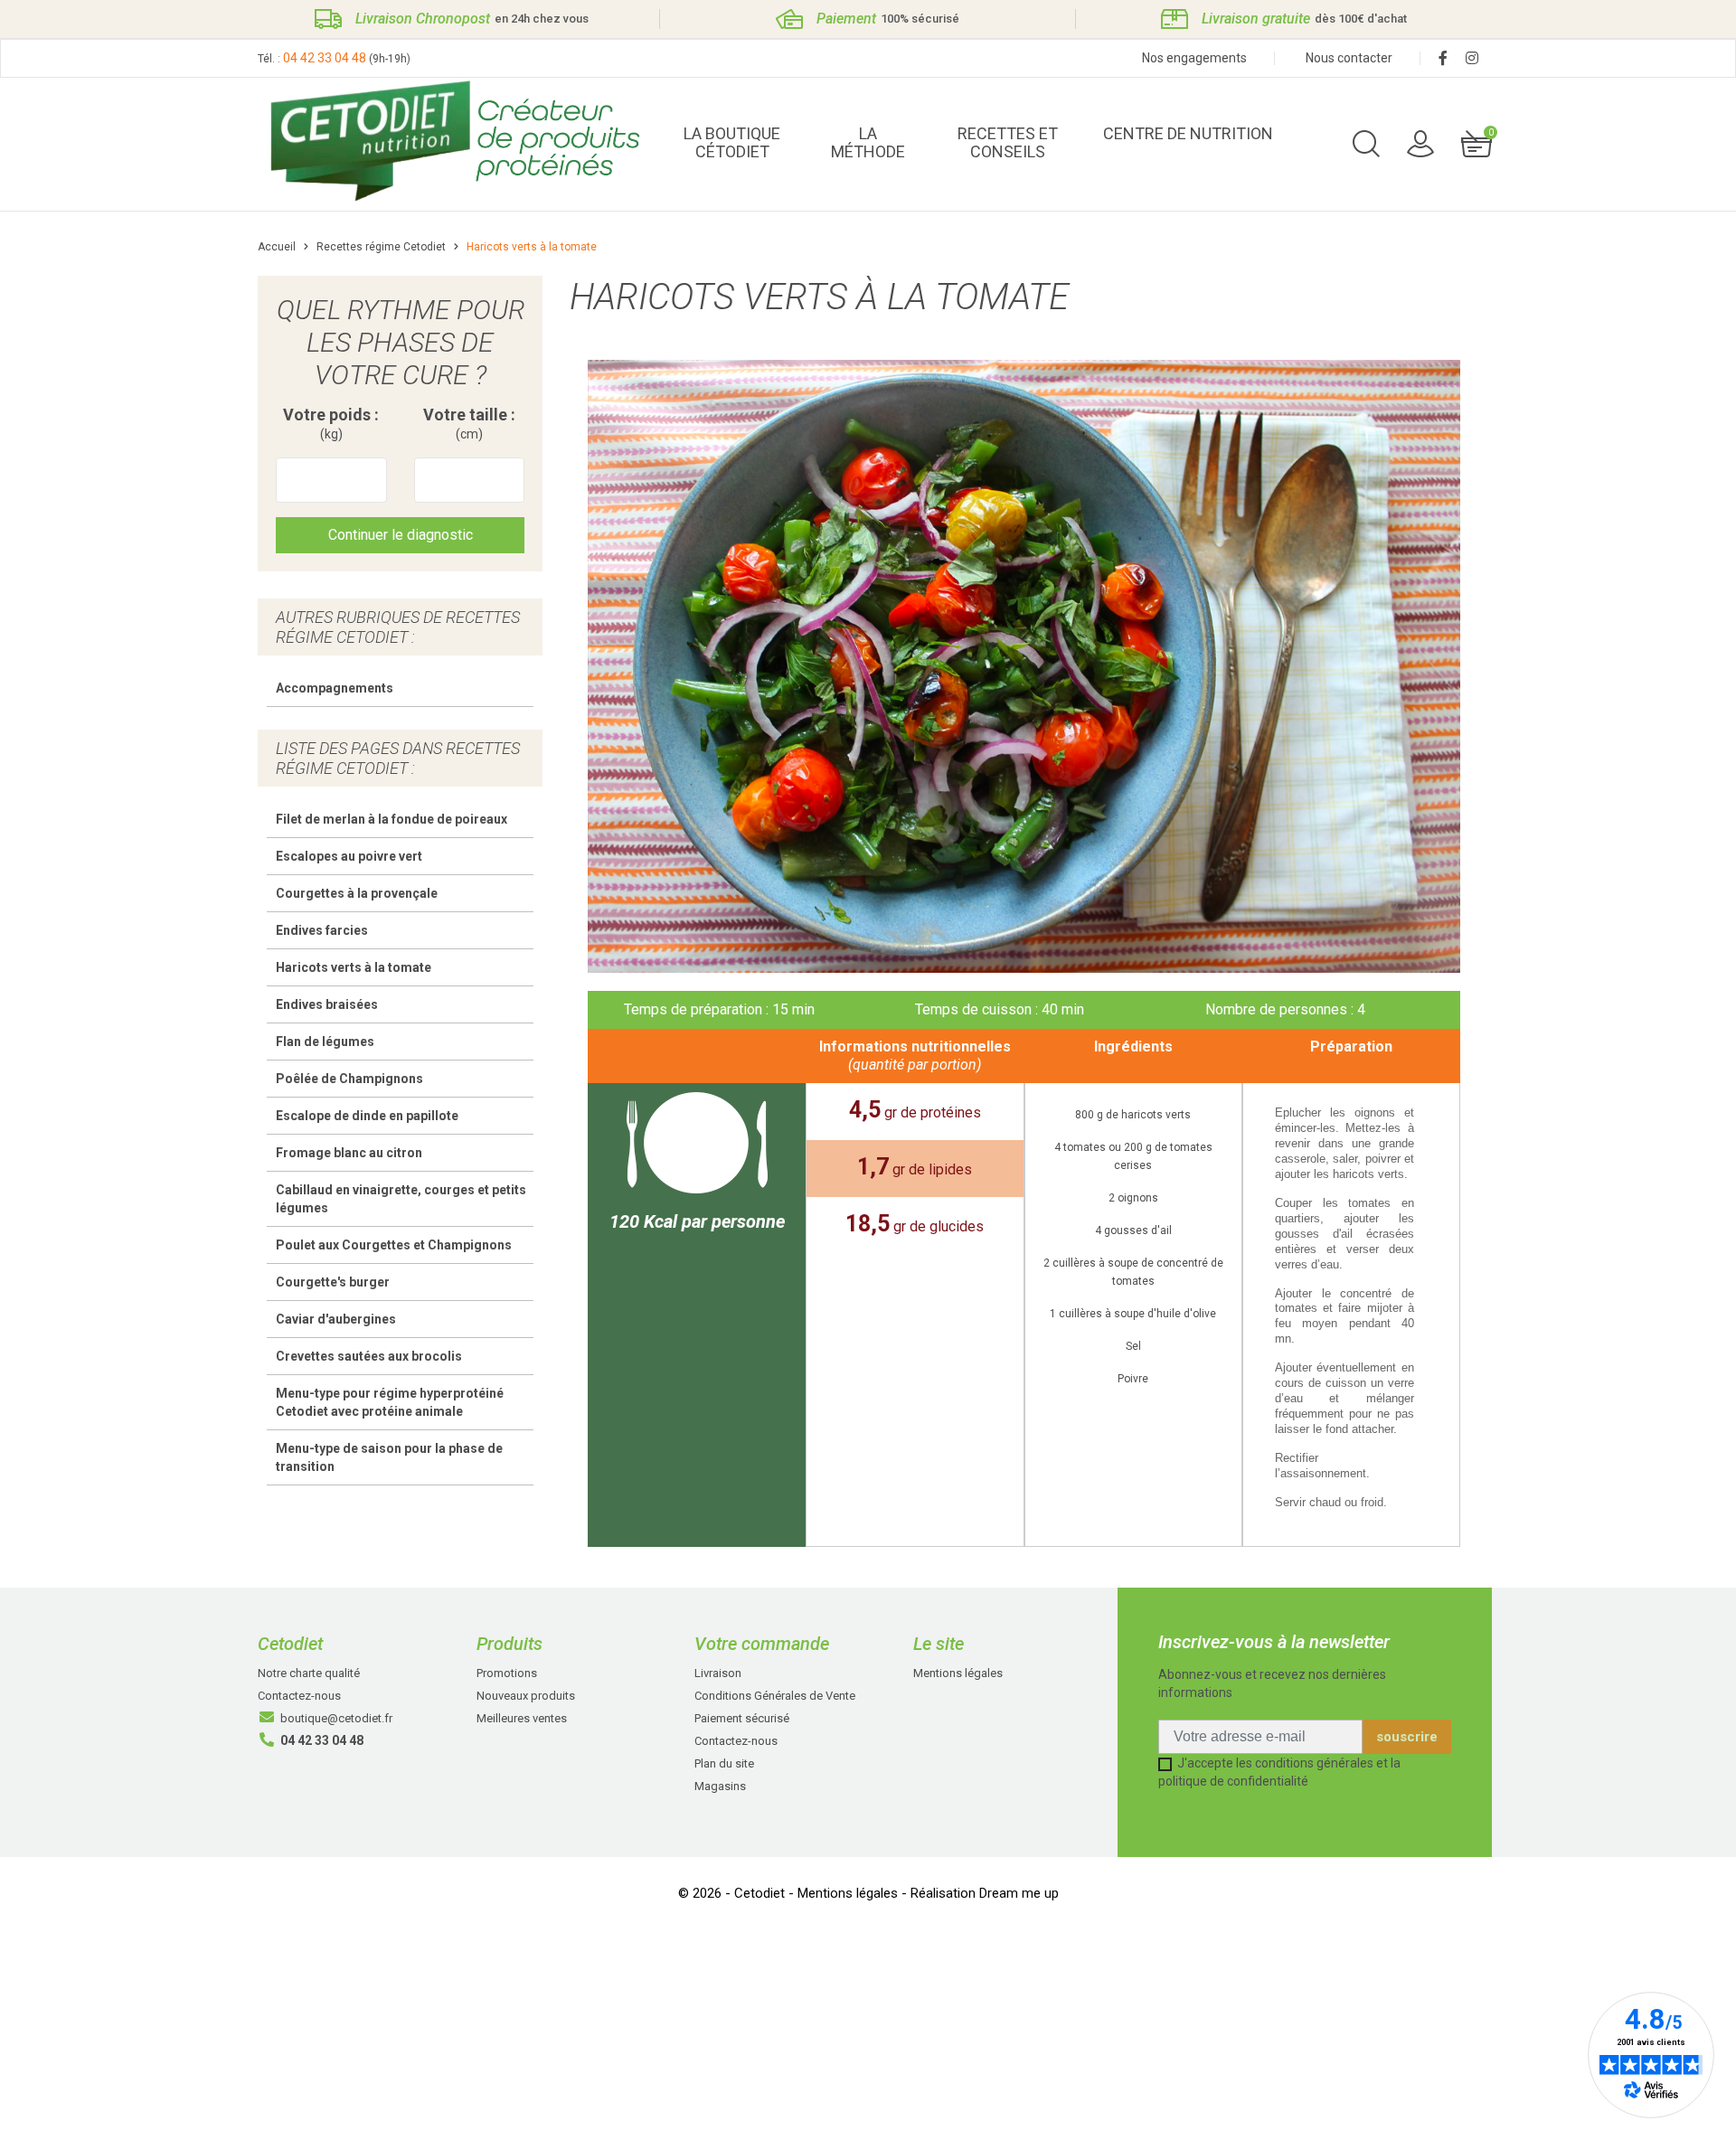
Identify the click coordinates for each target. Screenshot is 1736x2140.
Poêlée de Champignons (349, 1079)
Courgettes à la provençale (357, 893)
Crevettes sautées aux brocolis (369, 1356)
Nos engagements (1194, 58)
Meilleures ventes (522, 1718)
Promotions (507, 1673)
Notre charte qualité (309, 1673)
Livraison (718, 1673)
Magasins (720, 1786)
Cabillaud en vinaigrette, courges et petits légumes (401, 1199)
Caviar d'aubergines (336, 1319)
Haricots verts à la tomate (354, 967)
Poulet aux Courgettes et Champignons (394, 1245)
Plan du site (724, 1763)
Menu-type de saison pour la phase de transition (389, 1457)
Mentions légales (958, 1673)
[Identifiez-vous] (1420, 143)
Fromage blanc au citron (349, 1153)
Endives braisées (327, 1004)
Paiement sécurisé (742, 1718)
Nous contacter (1349, 58)
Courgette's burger (333, 1282)
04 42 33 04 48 (325, 58)
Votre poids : (331, 424)
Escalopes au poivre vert (349, 856)
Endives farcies (322, 930)
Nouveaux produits (526, 1696)
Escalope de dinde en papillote (367, 1116)
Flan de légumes (325, 1042)
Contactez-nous (299, 1696)
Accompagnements (335, 688)
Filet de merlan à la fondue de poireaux (392, 819)
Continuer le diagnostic (401, 535)
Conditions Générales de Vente (775, 1696)
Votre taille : (469, 424)
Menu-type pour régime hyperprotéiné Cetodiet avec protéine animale (390, 1402)
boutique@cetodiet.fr (336, 1718)
